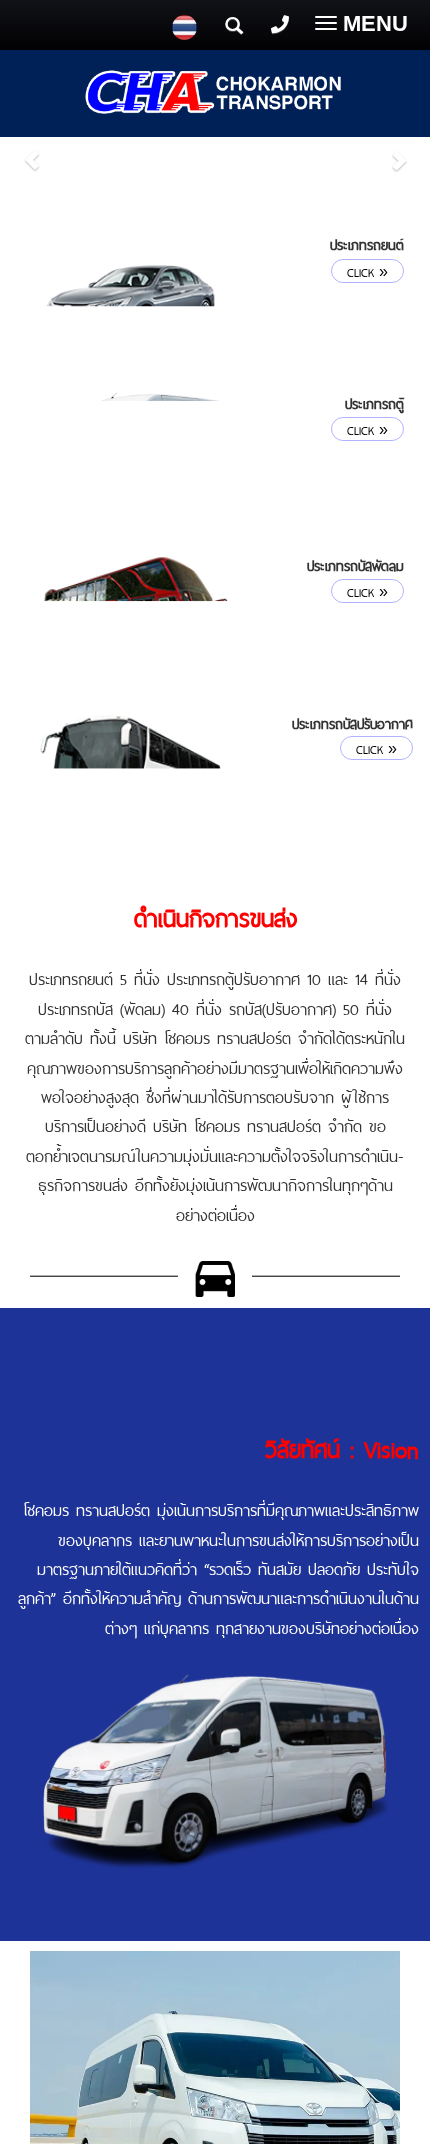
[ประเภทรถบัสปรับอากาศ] (132, 772)
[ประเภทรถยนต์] (134, 290)
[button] (32, 150)
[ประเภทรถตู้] (134, 452)
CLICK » (367, 271)
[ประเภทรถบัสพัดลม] (134, 614)
